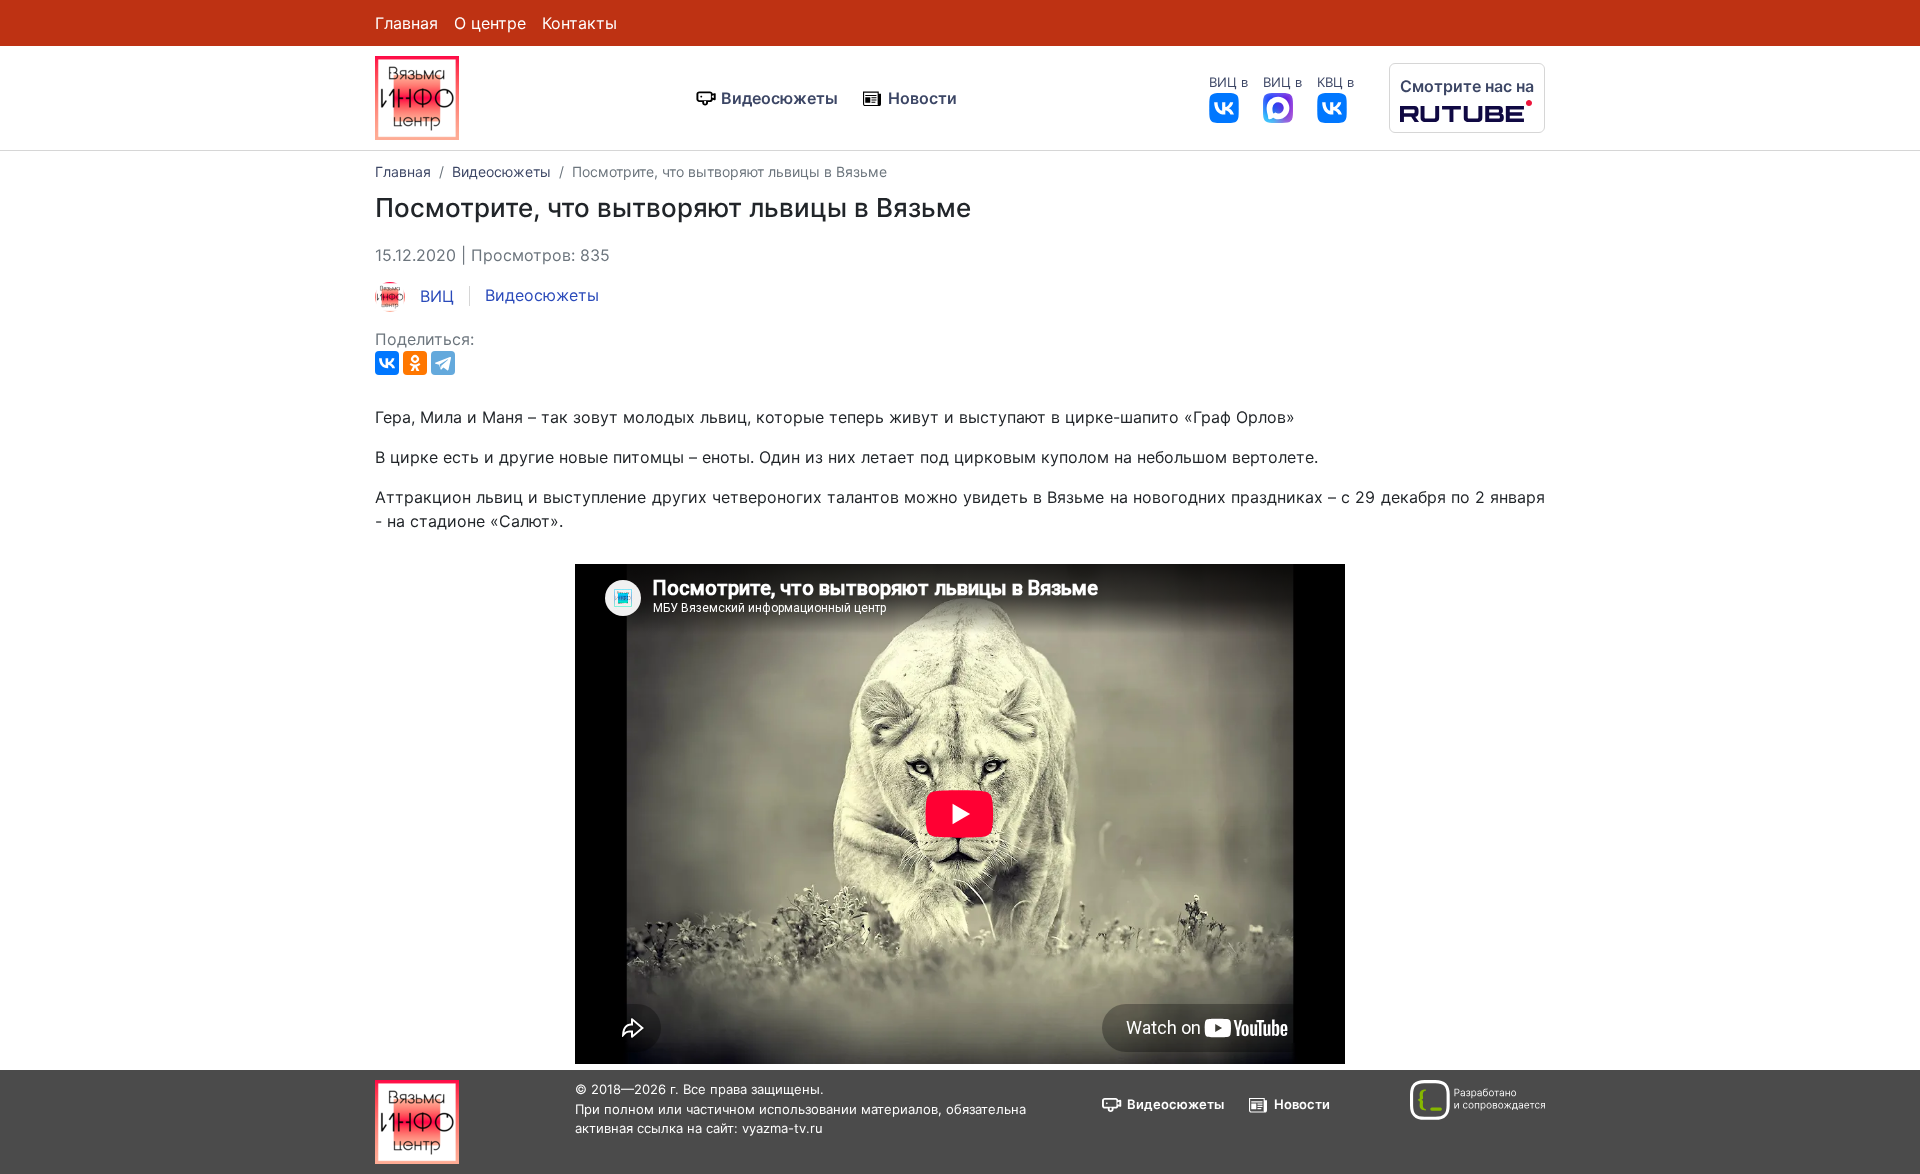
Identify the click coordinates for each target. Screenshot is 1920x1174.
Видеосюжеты (779, 98)
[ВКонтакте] (387, 363)
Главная (406, 23)
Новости (922, 98)
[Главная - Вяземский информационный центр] (417, 96)
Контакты (579, 23)
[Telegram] (443, 363)
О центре (490, 23)
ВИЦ (434, 296)
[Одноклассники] (415, 363)
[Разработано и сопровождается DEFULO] (1477, 1100)
